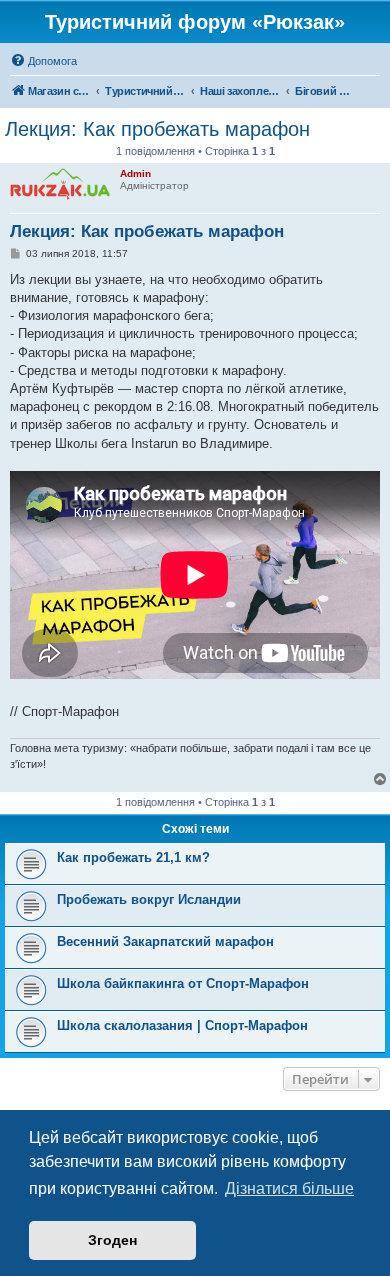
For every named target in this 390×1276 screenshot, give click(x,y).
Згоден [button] (112, 1240)
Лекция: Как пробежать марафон (157, 129)
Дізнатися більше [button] (289, 1188)
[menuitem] (43, 61)
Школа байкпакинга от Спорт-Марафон (183, 983)
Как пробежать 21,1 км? (133, 857)
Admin (135, 173)
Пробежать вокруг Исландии (149, 899)
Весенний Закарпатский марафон (165, 941)
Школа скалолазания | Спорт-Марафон (182, 1025)
